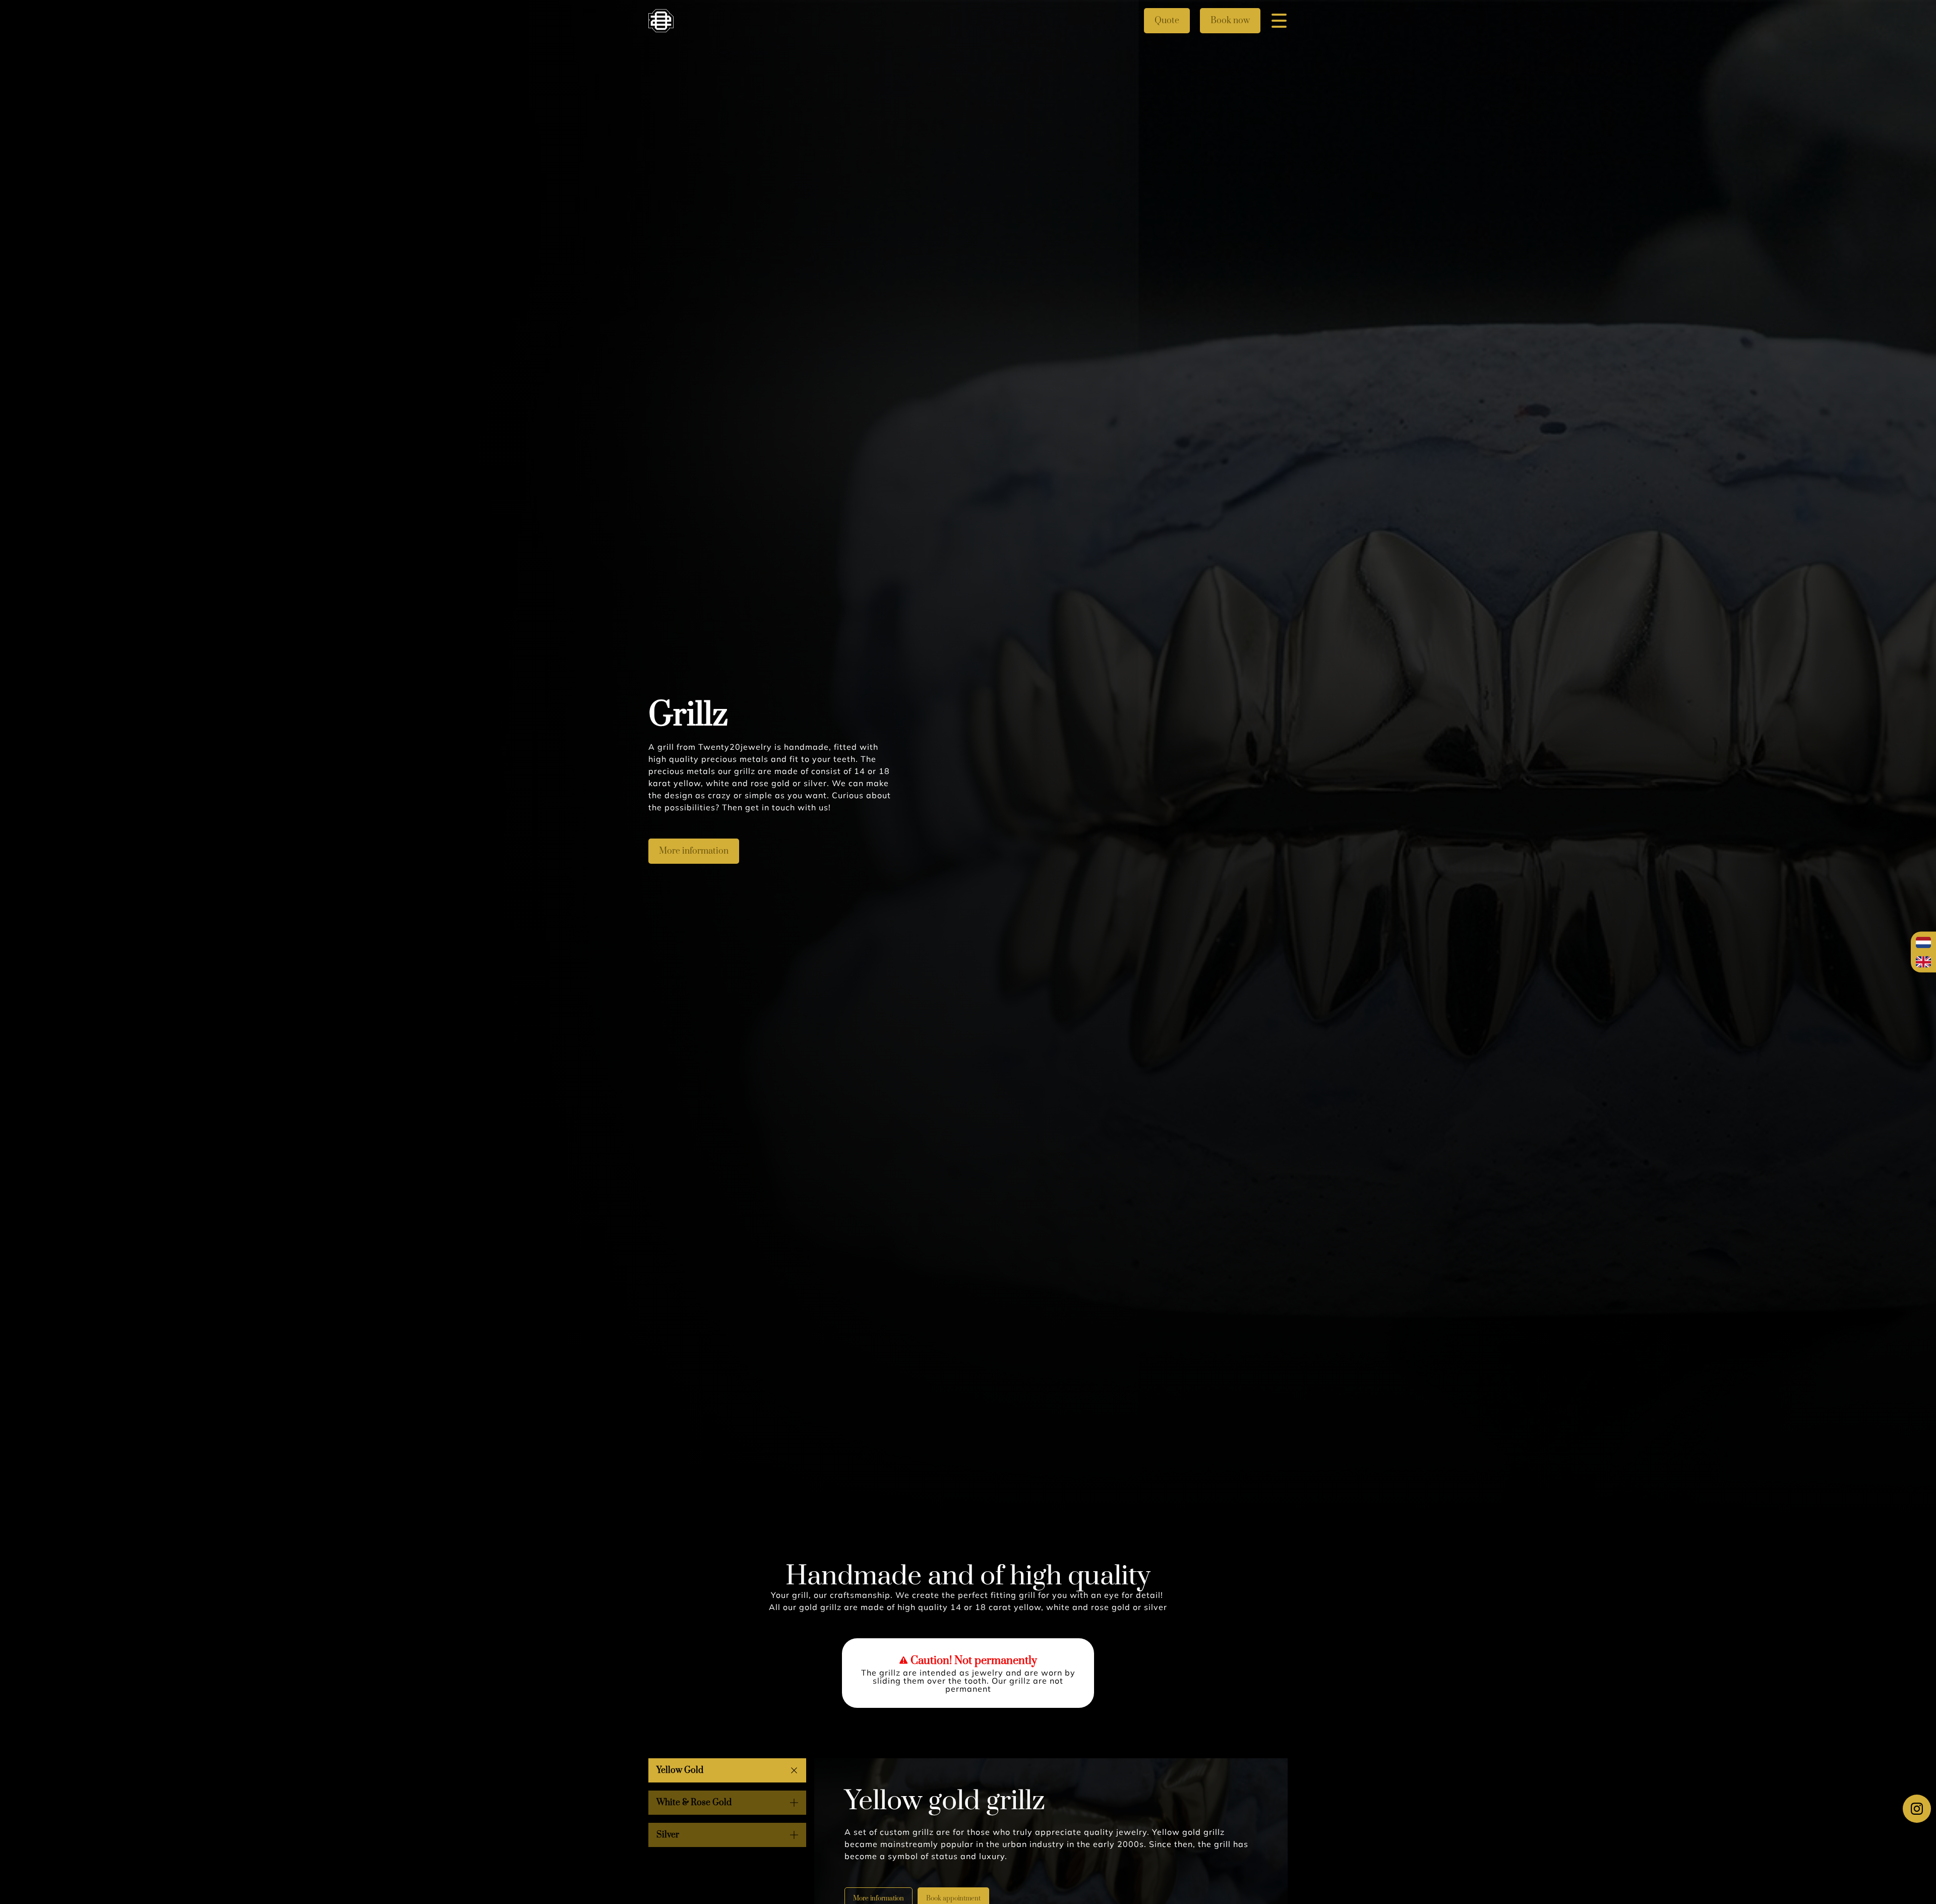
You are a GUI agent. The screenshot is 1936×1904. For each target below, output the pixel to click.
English (1923, 962)
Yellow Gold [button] (680, 1770)
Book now (1230, 21)
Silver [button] (668, 1835)
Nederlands (1923, 943)
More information (694, 851)
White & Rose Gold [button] (694, 1803)
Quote (1167, 21)
